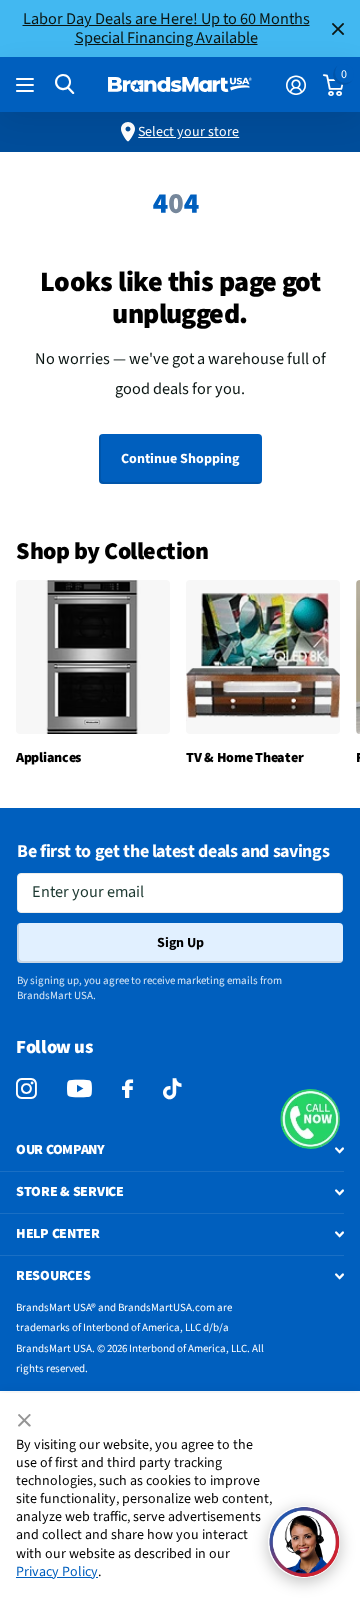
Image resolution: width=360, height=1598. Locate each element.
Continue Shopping (180, 459)
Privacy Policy (57, 1572)
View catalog (27, 85)
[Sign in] (295, 85)
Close (338, 28)
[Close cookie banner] (26, 1421)
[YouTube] (79, 1088)
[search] (64, 84)
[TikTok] (172, 1089)
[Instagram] (26, 1089)
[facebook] (127, 1089)
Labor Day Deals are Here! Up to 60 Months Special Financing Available (166, 28)
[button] (310, 1119)
